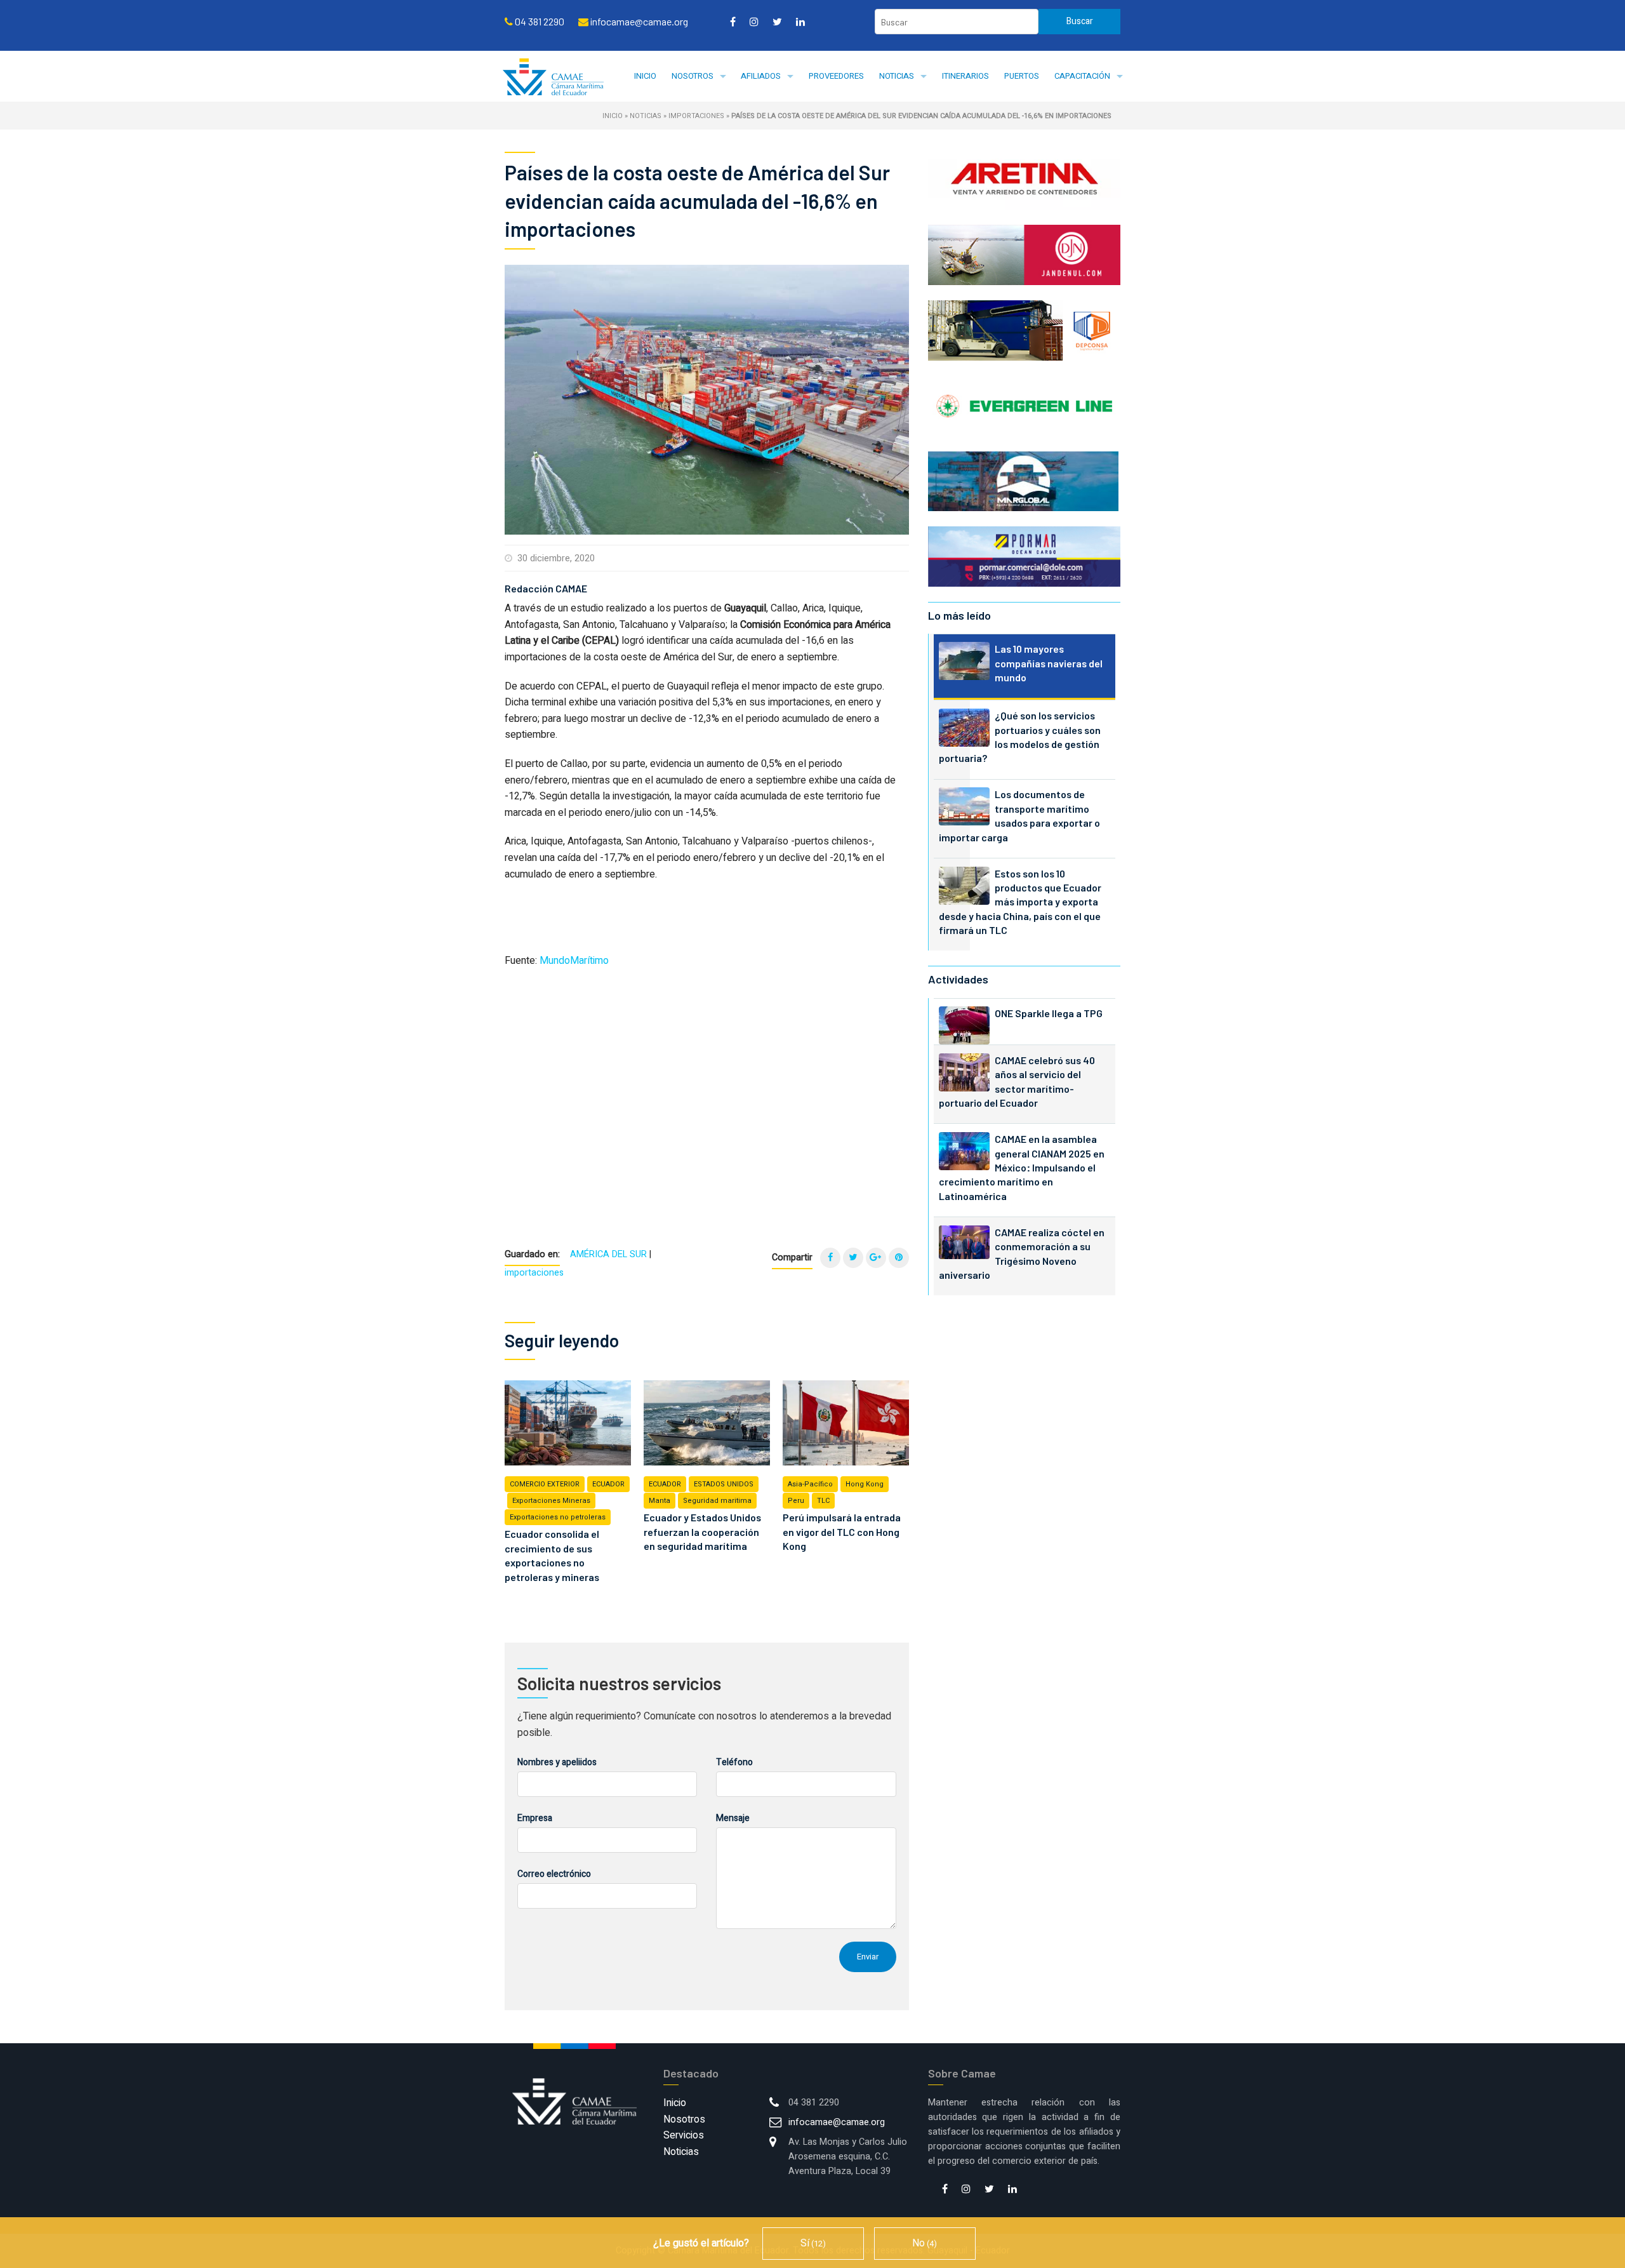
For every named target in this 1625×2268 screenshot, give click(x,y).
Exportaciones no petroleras (558, 1517)
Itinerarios (965, 76)
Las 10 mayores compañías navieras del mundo (1049, 663)
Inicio (645, 76)
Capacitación (1082, 76)
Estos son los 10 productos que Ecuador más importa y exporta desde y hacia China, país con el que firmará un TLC (1020, 902)
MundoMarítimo (574, 961)
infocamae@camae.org (837, 2122)
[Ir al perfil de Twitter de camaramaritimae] (777, 22)
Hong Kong (865, 1484)
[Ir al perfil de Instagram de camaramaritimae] (754, 22)
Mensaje (733, 1818)
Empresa (535, 1818)
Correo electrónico (554, 1874)
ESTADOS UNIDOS (724, 1484)
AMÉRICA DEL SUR (608, 1254)
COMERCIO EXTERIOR (545, 1484)
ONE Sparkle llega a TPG (1049, 1013)
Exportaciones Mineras (551, 1501)
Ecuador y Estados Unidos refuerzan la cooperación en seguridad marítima (702, 1531)
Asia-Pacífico (810, 1484)
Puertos (1022, 76)
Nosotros (693, 76)
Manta (660, 1501)
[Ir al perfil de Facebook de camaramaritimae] (733, 22)
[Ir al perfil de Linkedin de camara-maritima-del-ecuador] (800, 22)
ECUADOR (608, 1484)
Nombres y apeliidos (557, 1762)
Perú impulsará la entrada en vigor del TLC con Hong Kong (842, 1531)
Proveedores (836, 76)
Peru (796, 1501)
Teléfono (734, 1762)
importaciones (696, 116)
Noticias (897, 76)
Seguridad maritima (717, 1501)
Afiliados (761, 76)
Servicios (684, 2135)
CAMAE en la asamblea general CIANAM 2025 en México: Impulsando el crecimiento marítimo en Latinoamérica (1022, 1167)
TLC (823, 1501)
